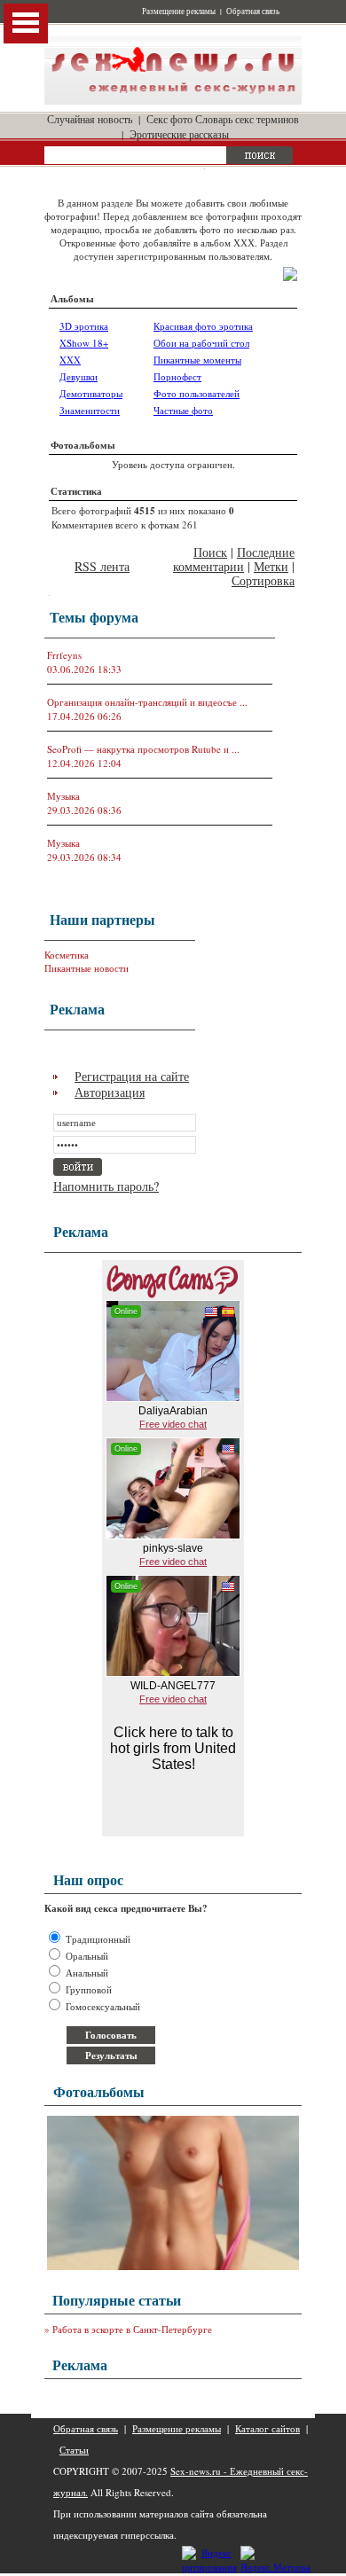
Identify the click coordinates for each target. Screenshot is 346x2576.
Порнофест (177, 376)
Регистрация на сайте (132, 1076)
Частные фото (183, 410)
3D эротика (84, 326)
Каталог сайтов (267, 2428)
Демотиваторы (91, 393)
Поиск (210, 552)
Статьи (74, 2450)
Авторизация (110, 1092)
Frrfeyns (64, 655)
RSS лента (102, 566)
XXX (70, 360)
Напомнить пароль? (106, 1186)
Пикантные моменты (197, 360)
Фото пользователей (197, 393)
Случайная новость (90, 119)
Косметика (67, 955)
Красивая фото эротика (203, 326)
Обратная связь (253, 12)
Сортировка (263, 580)
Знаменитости (90, 410)
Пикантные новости (86, 968)
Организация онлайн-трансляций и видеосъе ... (147, 702)
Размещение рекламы (179, 12)
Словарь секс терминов (247, 119)
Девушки (79, 376)
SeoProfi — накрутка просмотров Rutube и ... (143, 749)
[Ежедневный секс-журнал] (173, 101)
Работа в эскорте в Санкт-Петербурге (132, 2329)
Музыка (63, 796)
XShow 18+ (84, 343)
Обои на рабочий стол (201, 343)
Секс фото (169, 119)
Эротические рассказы (179, 134)
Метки (271, 566)
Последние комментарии (234, 559)
